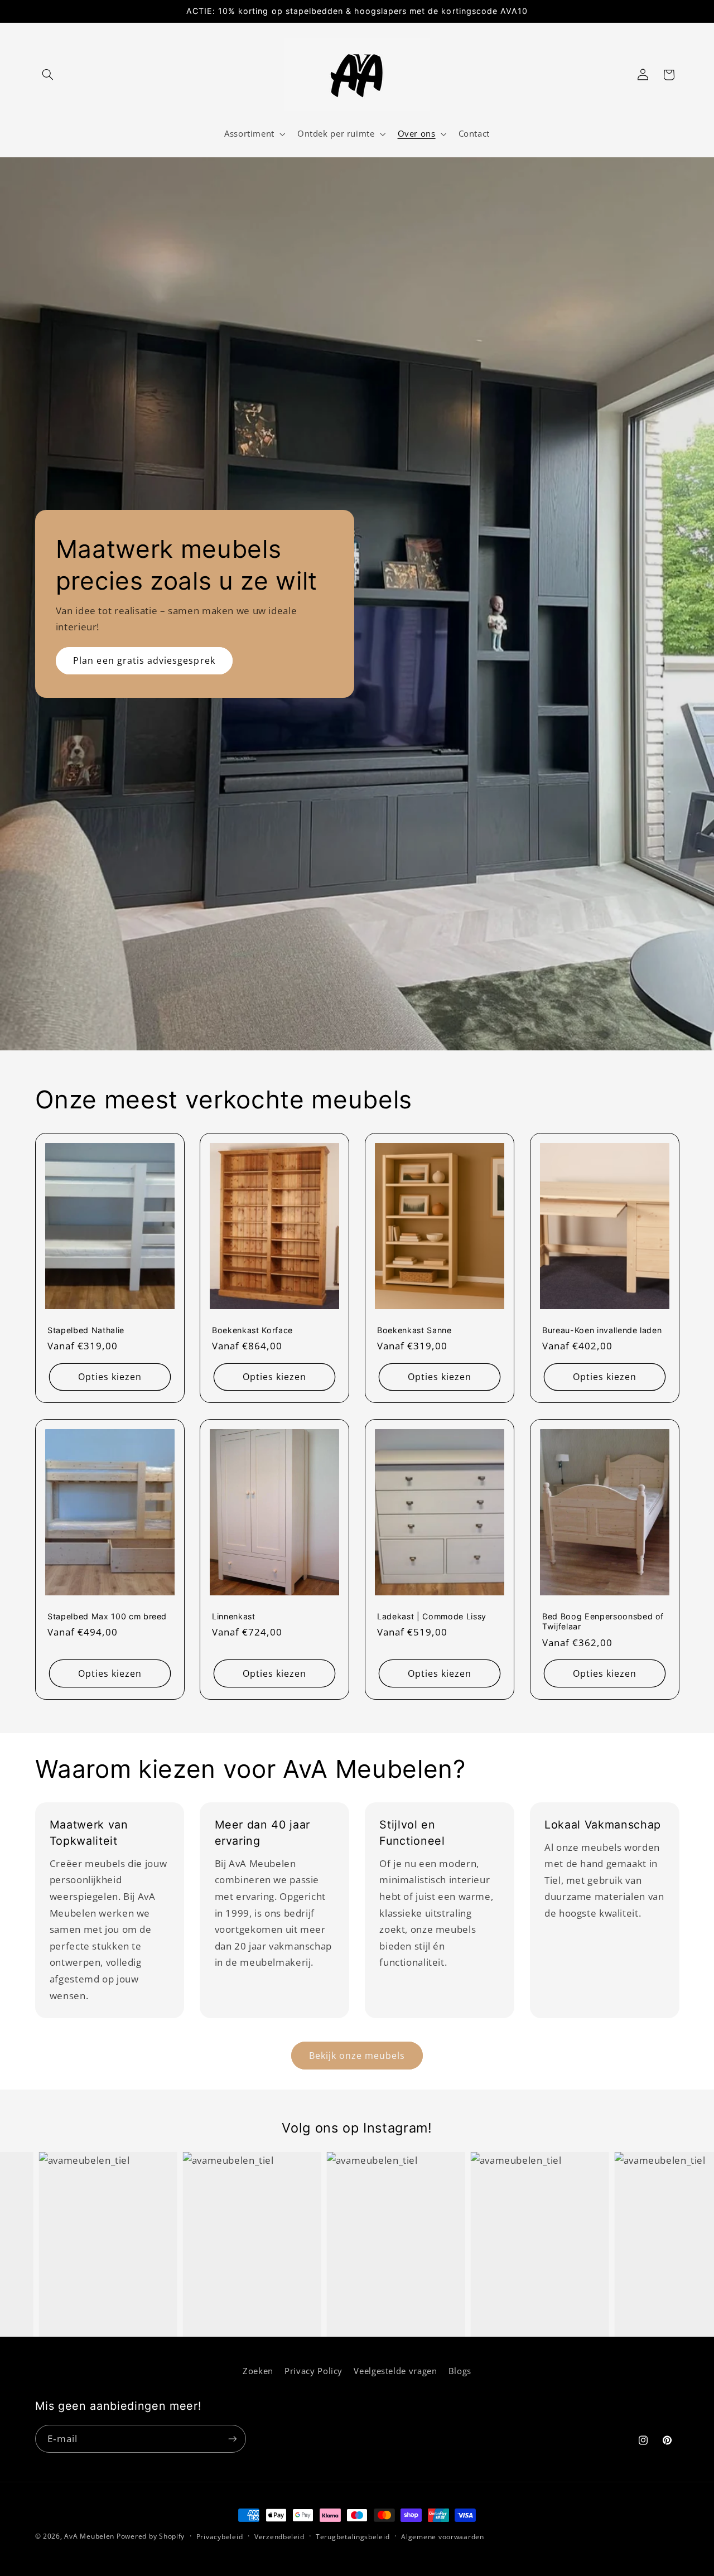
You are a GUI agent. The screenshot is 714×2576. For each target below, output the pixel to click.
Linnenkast (234, 1616)
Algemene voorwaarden (443, 2537)
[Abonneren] (232, 2438)
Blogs (460, 2371)
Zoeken (258, 2371)
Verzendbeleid (279, 2537)
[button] (48, 75)
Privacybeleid (220, 2537)
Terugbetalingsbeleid (353, 2537)
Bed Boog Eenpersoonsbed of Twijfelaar (603, 1621)
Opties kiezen (110, 1377)
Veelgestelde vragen (395, 2371)
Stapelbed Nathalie (86, 1330)
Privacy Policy (313, 2371)
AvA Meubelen (89, 2536)
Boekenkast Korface (252, 1330)
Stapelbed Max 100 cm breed (107, 1616)
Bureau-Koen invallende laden (602, 1330)
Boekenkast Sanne (414, 1330)
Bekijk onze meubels (357, 2056)
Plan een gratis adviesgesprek (144, 660)
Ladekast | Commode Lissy (432, 1616)
